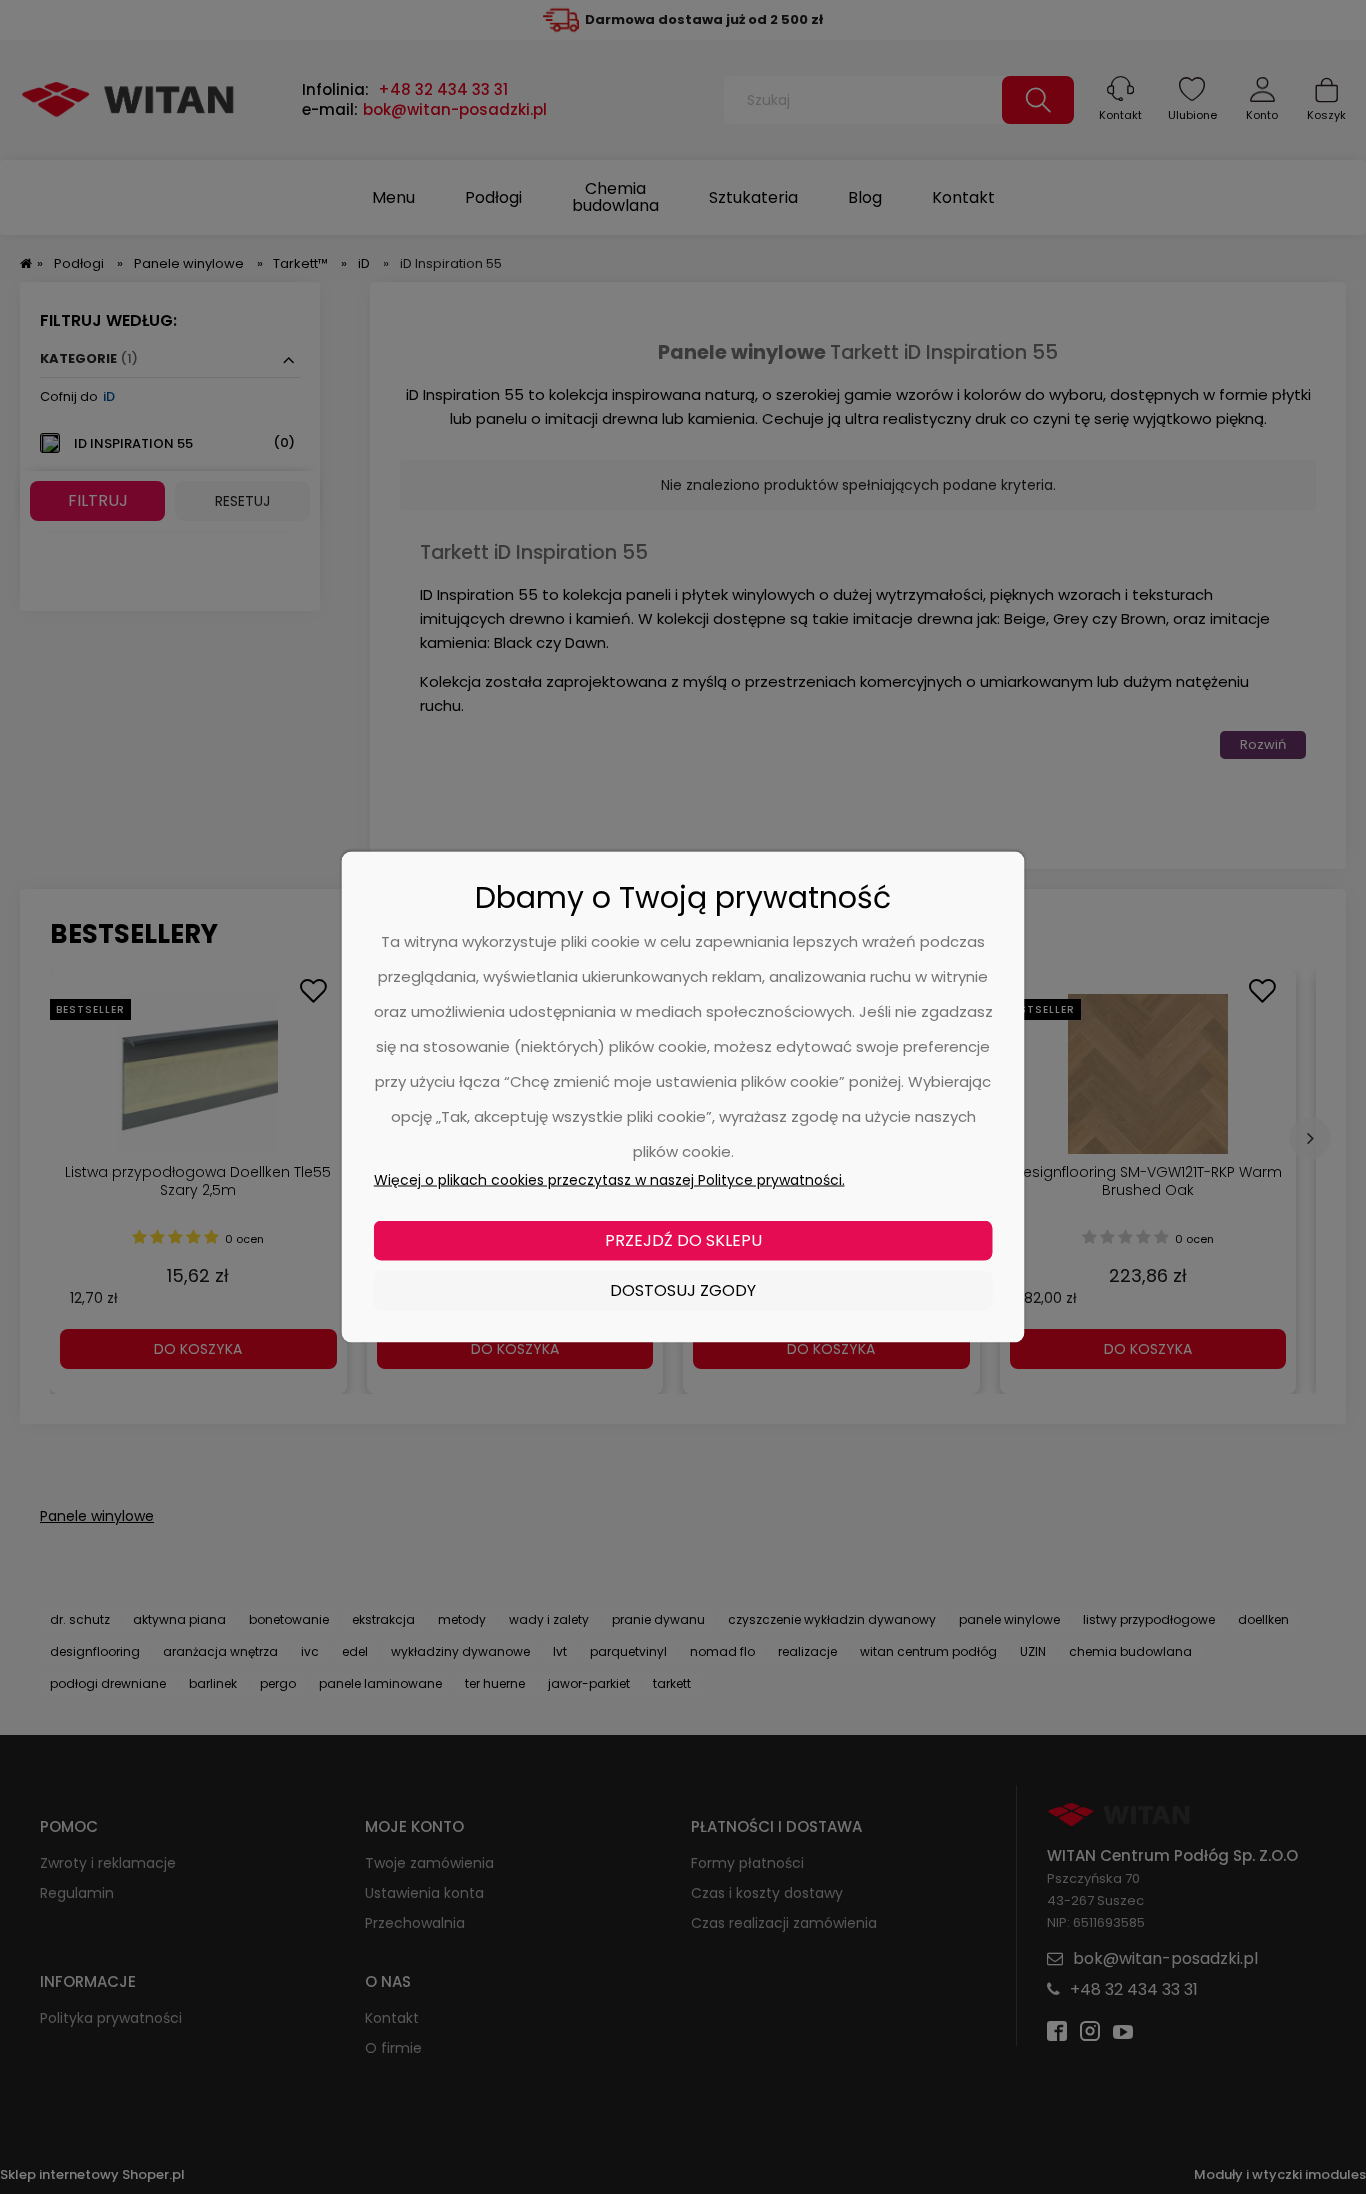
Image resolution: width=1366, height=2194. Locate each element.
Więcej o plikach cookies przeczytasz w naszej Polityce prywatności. (609, 1180)
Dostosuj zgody (683, 1290)
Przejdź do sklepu (683, 1240)
